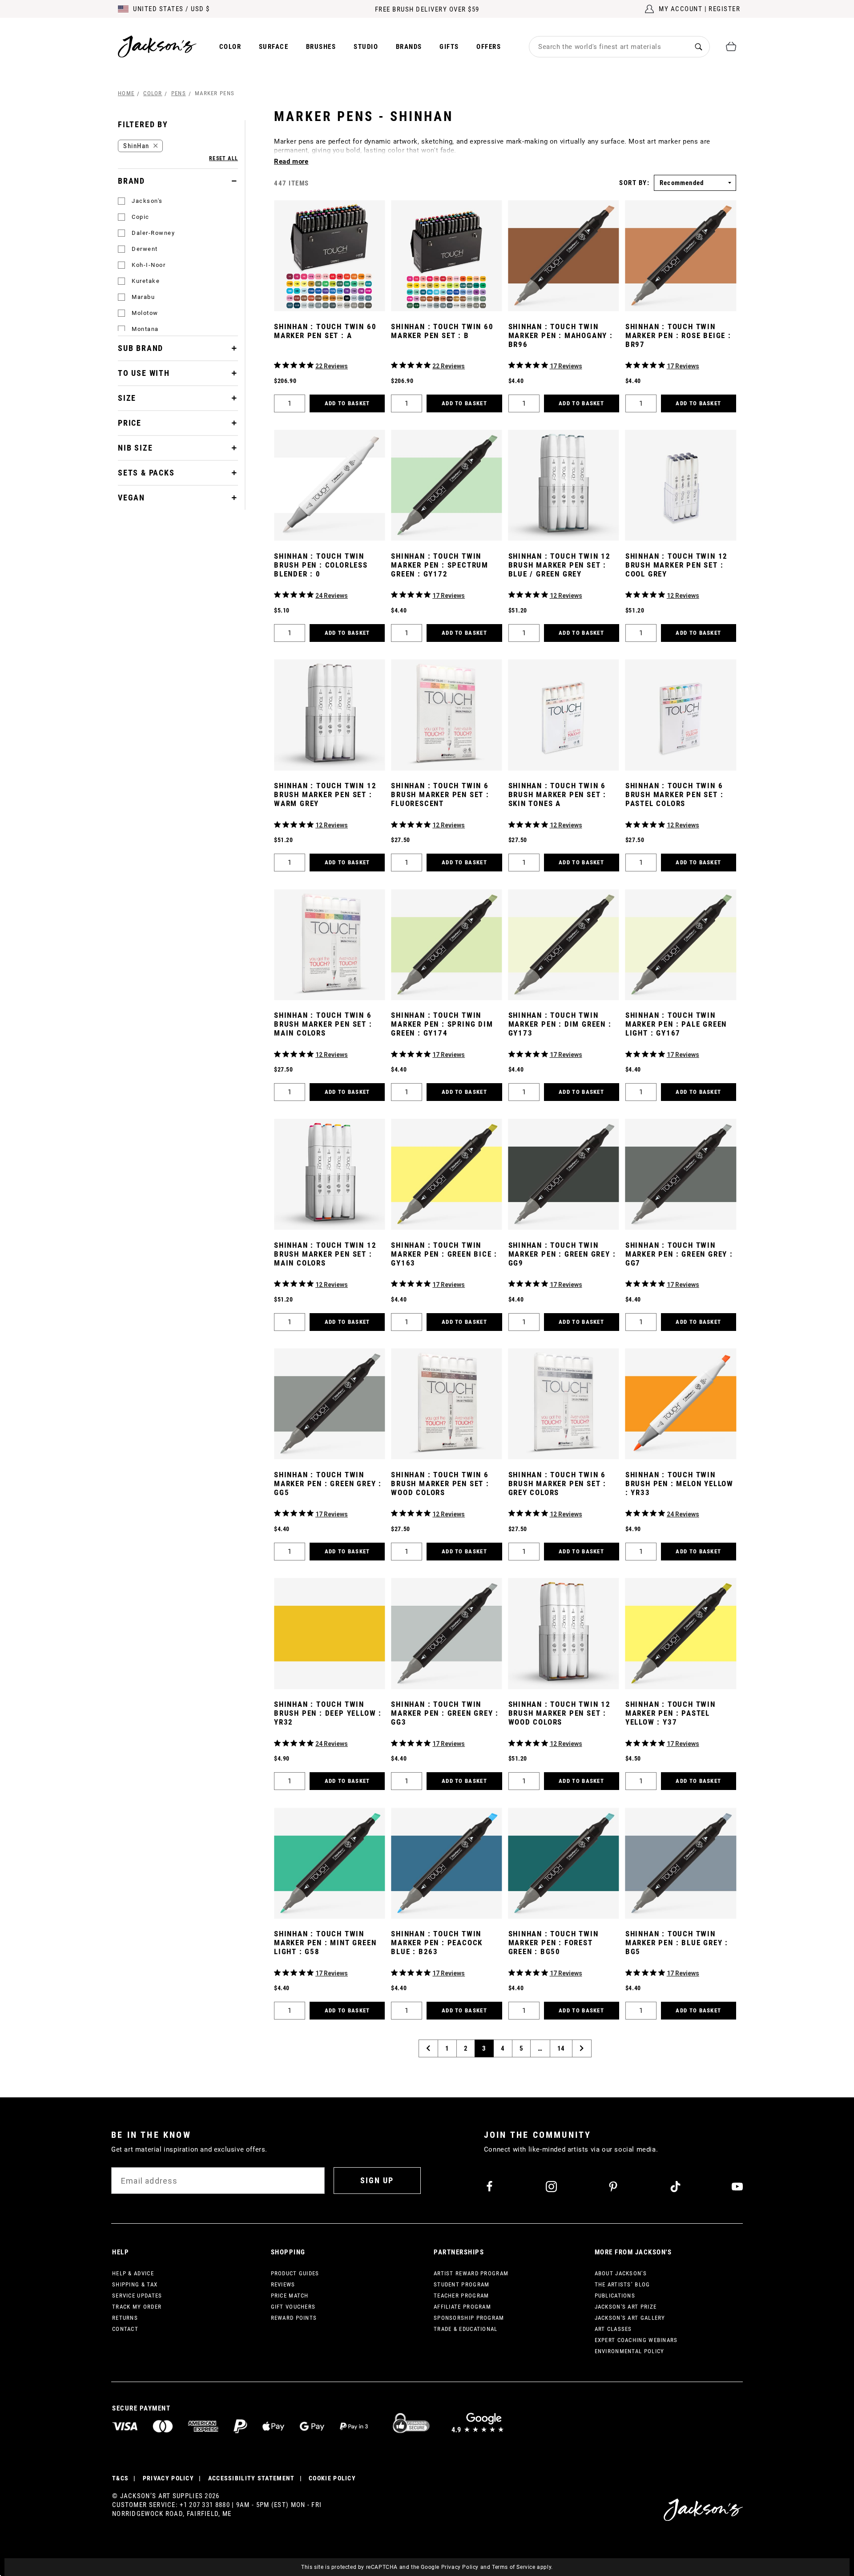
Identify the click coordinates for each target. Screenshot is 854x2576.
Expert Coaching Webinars (636, 2340)
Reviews (283, 2284)
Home (126, 93)
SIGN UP (377, 2180)
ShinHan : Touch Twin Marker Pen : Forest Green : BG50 (554, 1943)
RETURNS (125, 2318)
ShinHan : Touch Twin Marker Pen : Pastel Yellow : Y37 (671, 1713)
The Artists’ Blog (622, 2284)
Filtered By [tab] (143, 124)
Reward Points (294, 2318)
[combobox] (608, 47)
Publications (615, 2296)
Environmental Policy (630, 2351)
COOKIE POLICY (332, 2478)
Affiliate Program (462, 2307)
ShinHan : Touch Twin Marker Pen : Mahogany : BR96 (561, 335)
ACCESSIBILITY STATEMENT (252, 2478)
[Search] (699, 46)
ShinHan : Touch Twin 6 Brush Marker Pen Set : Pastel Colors (675, 794)
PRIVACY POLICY (168, 2478)
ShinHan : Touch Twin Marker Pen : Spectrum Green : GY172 (440, 565)
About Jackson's (621, 2273)
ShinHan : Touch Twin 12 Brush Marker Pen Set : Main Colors (325, 1254)
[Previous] (428, 2048)
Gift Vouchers (293, 2307)
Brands (409, 47)
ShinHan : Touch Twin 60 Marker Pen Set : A (325, 331)
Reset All (224, 158)
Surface (274, 47)
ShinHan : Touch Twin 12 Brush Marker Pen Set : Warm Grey (325, 794)
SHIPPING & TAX (135, 2284)
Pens (179, 93)
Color (230, 47)
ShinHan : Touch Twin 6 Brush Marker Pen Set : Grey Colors (558, 1484)
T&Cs (120, 2478)
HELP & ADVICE (133, 2273)
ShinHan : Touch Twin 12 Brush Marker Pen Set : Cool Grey (677, 565)
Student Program (462, 2284)
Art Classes (613, 2329)
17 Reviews (566, 366)
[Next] (582, 2048)
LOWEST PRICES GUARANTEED (427, 9)
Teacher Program (461, 2296)
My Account (681, 9)
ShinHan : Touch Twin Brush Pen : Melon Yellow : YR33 (679, 1484)
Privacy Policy (460, 2567)
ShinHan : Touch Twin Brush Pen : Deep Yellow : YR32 (328, 1713)
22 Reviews (332, 366)
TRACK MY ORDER (137, 2307)
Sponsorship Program (469, 2318)
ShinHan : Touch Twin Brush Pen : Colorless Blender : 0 (321, 565)
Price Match (290, 2296)
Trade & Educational (466, 2329)
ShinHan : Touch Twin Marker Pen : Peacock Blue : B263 (437, 1943)
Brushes (321, 47)
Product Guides (295, 2273)
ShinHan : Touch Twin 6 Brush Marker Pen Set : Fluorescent (440, 794)
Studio (366, 47)
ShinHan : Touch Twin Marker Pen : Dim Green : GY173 (560, 1024)
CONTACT (125, 2329)
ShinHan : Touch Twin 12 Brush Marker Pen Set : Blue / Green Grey (560, 565)
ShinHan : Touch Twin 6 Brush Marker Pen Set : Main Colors (323, 1024)
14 (561, 2048)
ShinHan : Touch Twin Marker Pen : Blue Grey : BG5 (677, 1943)
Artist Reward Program (471, 2273)
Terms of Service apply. (522, 2567)
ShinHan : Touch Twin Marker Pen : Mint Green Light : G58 (325, 1943)
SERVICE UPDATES (137, 2296)
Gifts (449, 47)
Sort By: (634, 183)
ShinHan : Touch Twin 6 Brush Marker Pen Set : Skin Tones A (558, 794)
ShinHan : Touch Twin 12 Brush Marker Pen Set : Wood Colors (560, 1713)
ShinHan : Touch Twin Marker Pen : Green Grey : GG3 (445, 1713)
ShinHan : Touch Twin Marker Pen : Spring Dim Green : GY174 (442, 1024)
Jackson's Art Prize (626, 2307)
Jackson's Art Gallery (630, 2318)
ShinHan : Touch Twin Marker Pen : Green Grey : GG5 (328, 1484)
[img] (277, 365)
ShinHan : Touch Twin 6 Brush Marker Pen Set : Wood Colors (440, 1484)
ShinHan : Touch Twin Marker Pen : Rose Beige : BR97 (678, 335)
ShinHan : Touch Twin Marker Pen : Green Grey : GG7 (679, 1254)
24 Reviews (332, 596)
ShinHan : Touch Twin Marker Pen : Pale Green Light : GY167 (676, 1024)
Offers (489, 47)
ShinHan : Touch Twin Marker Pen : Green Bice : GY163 (444, 1254)
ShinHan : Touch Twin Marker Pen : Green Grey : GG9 (562, 1254)
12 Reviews (566, 596)
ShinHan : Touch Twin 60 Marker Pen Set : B (442, 331)
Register (724, 9)
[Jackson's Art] (157, 46)
